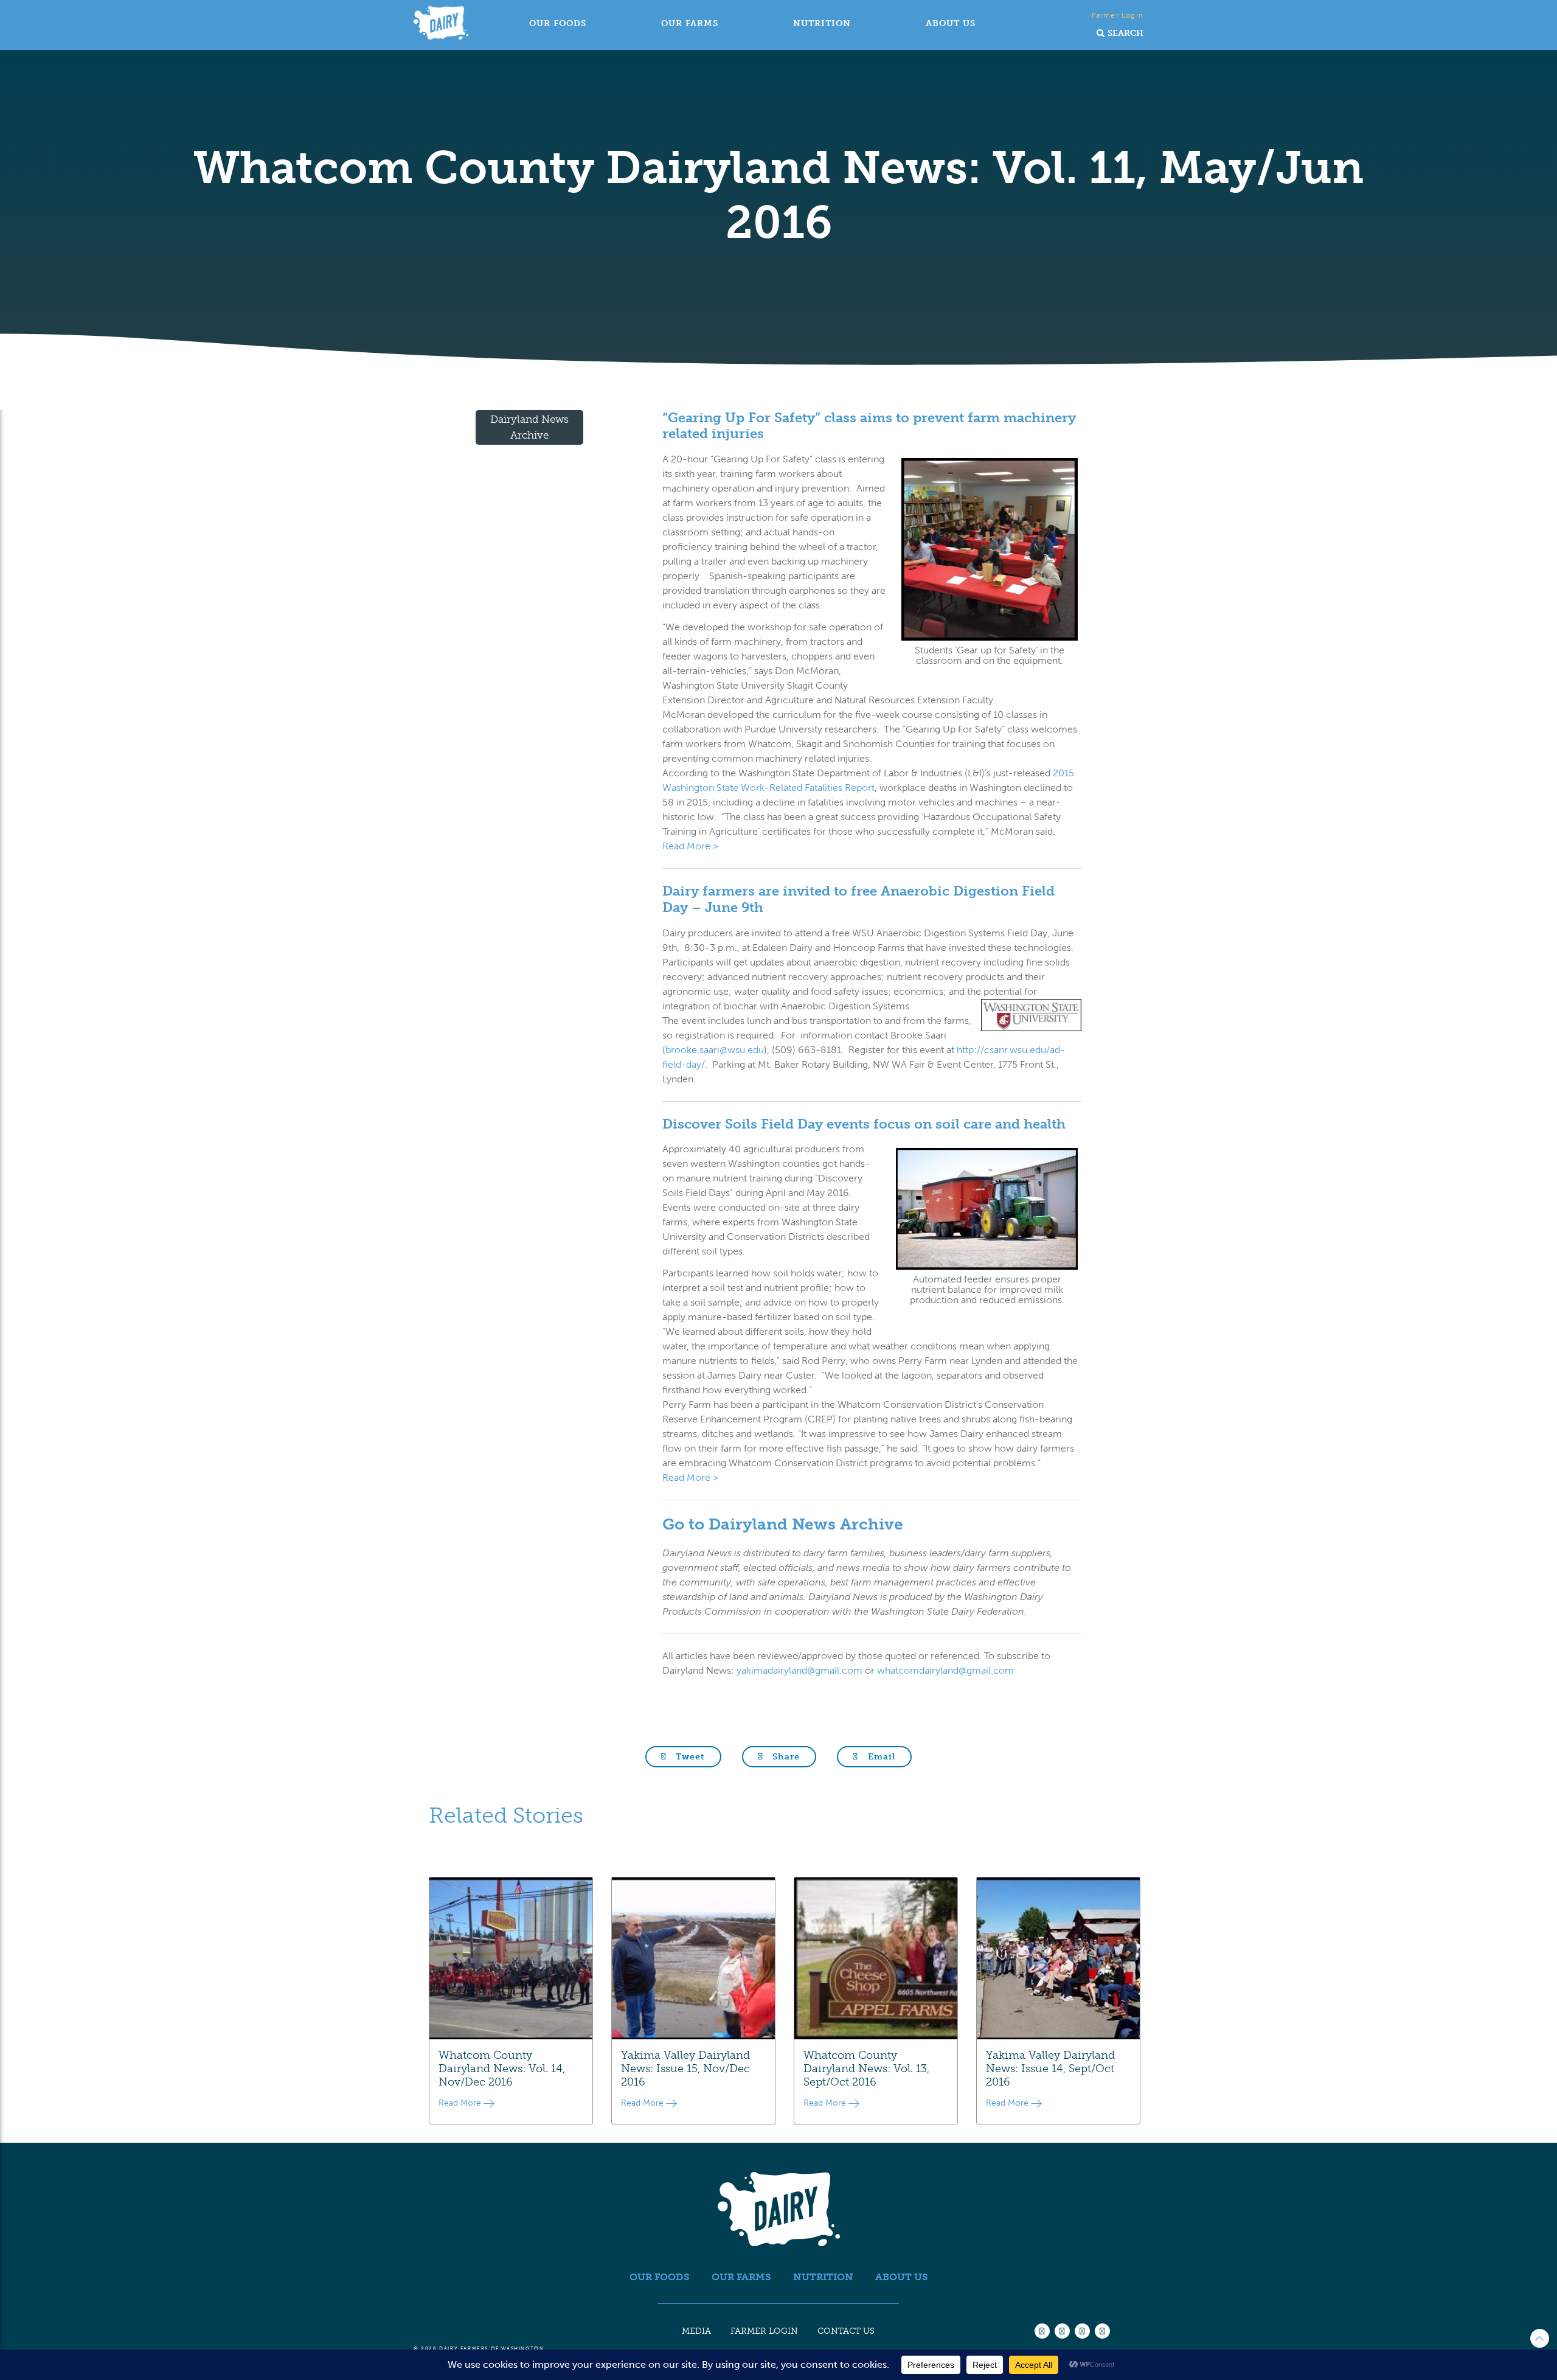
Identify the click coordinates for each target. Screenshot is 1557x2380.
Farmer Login (1118, 15)
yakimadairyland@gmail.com (799, 1670)
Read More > (690, 846)
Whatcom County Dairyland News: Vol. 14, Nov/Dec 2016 (502, 2069)
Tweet (689, 1757)
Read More (461, 2103)
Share (785, 1757)
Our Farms (690, 23)
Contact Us (846, 2331)
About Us (951, 23)
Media (696, 2331)
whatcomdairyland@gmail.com (945, 1670)
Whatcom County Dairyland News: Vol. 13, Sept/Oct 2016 (866, 2069)
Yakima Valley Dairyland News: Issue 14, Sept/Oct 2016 (1050, 2069)
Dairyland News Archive (529, 427)
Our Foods (558, 23)
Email (880, 1757)
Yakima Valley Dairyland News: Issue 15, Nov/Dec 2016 (685, 2069)
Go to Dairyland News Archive (783, 1524)
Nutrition (822, 23)
